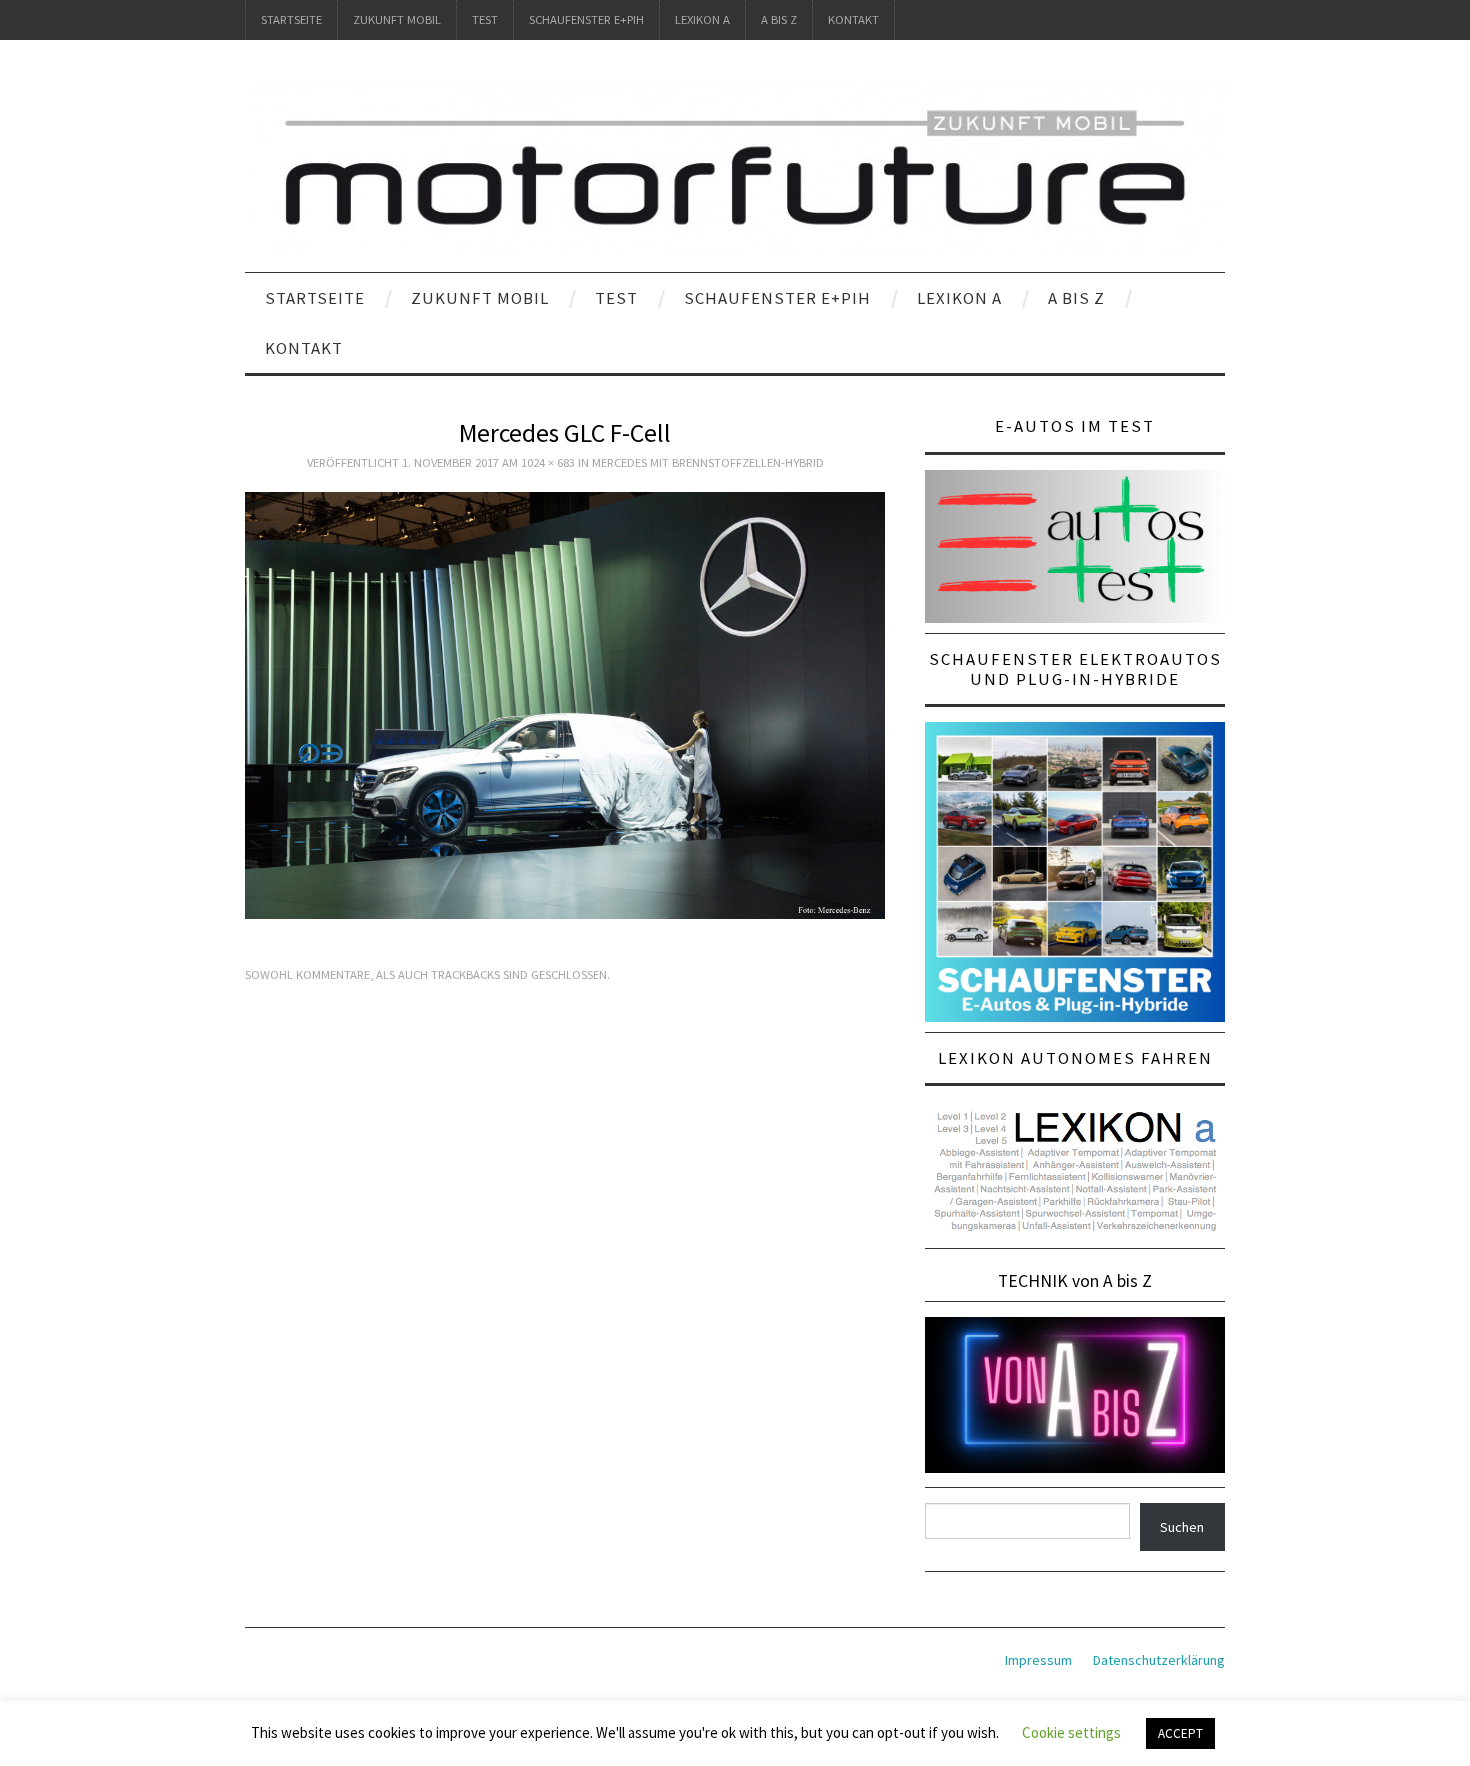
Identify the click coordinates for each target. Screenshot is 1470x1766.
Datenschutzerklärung (1159, 1660)
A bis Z (779, 19)
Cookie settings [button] (1071, 1732)
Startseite (291, 19)
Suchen (1182, 1527)
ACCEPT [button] (1180, 1733)
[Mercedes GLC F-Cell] (565, 704)
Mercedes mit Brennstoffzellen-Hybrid (708, 462)
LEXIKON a (702, 19)
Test (485, 19)
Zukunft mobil (397, 19)
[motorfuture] (735, 165)
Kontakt (853, 19)
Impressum (1038, 1660)
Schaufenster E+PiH (586, 19)
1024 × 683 (548, 462)
